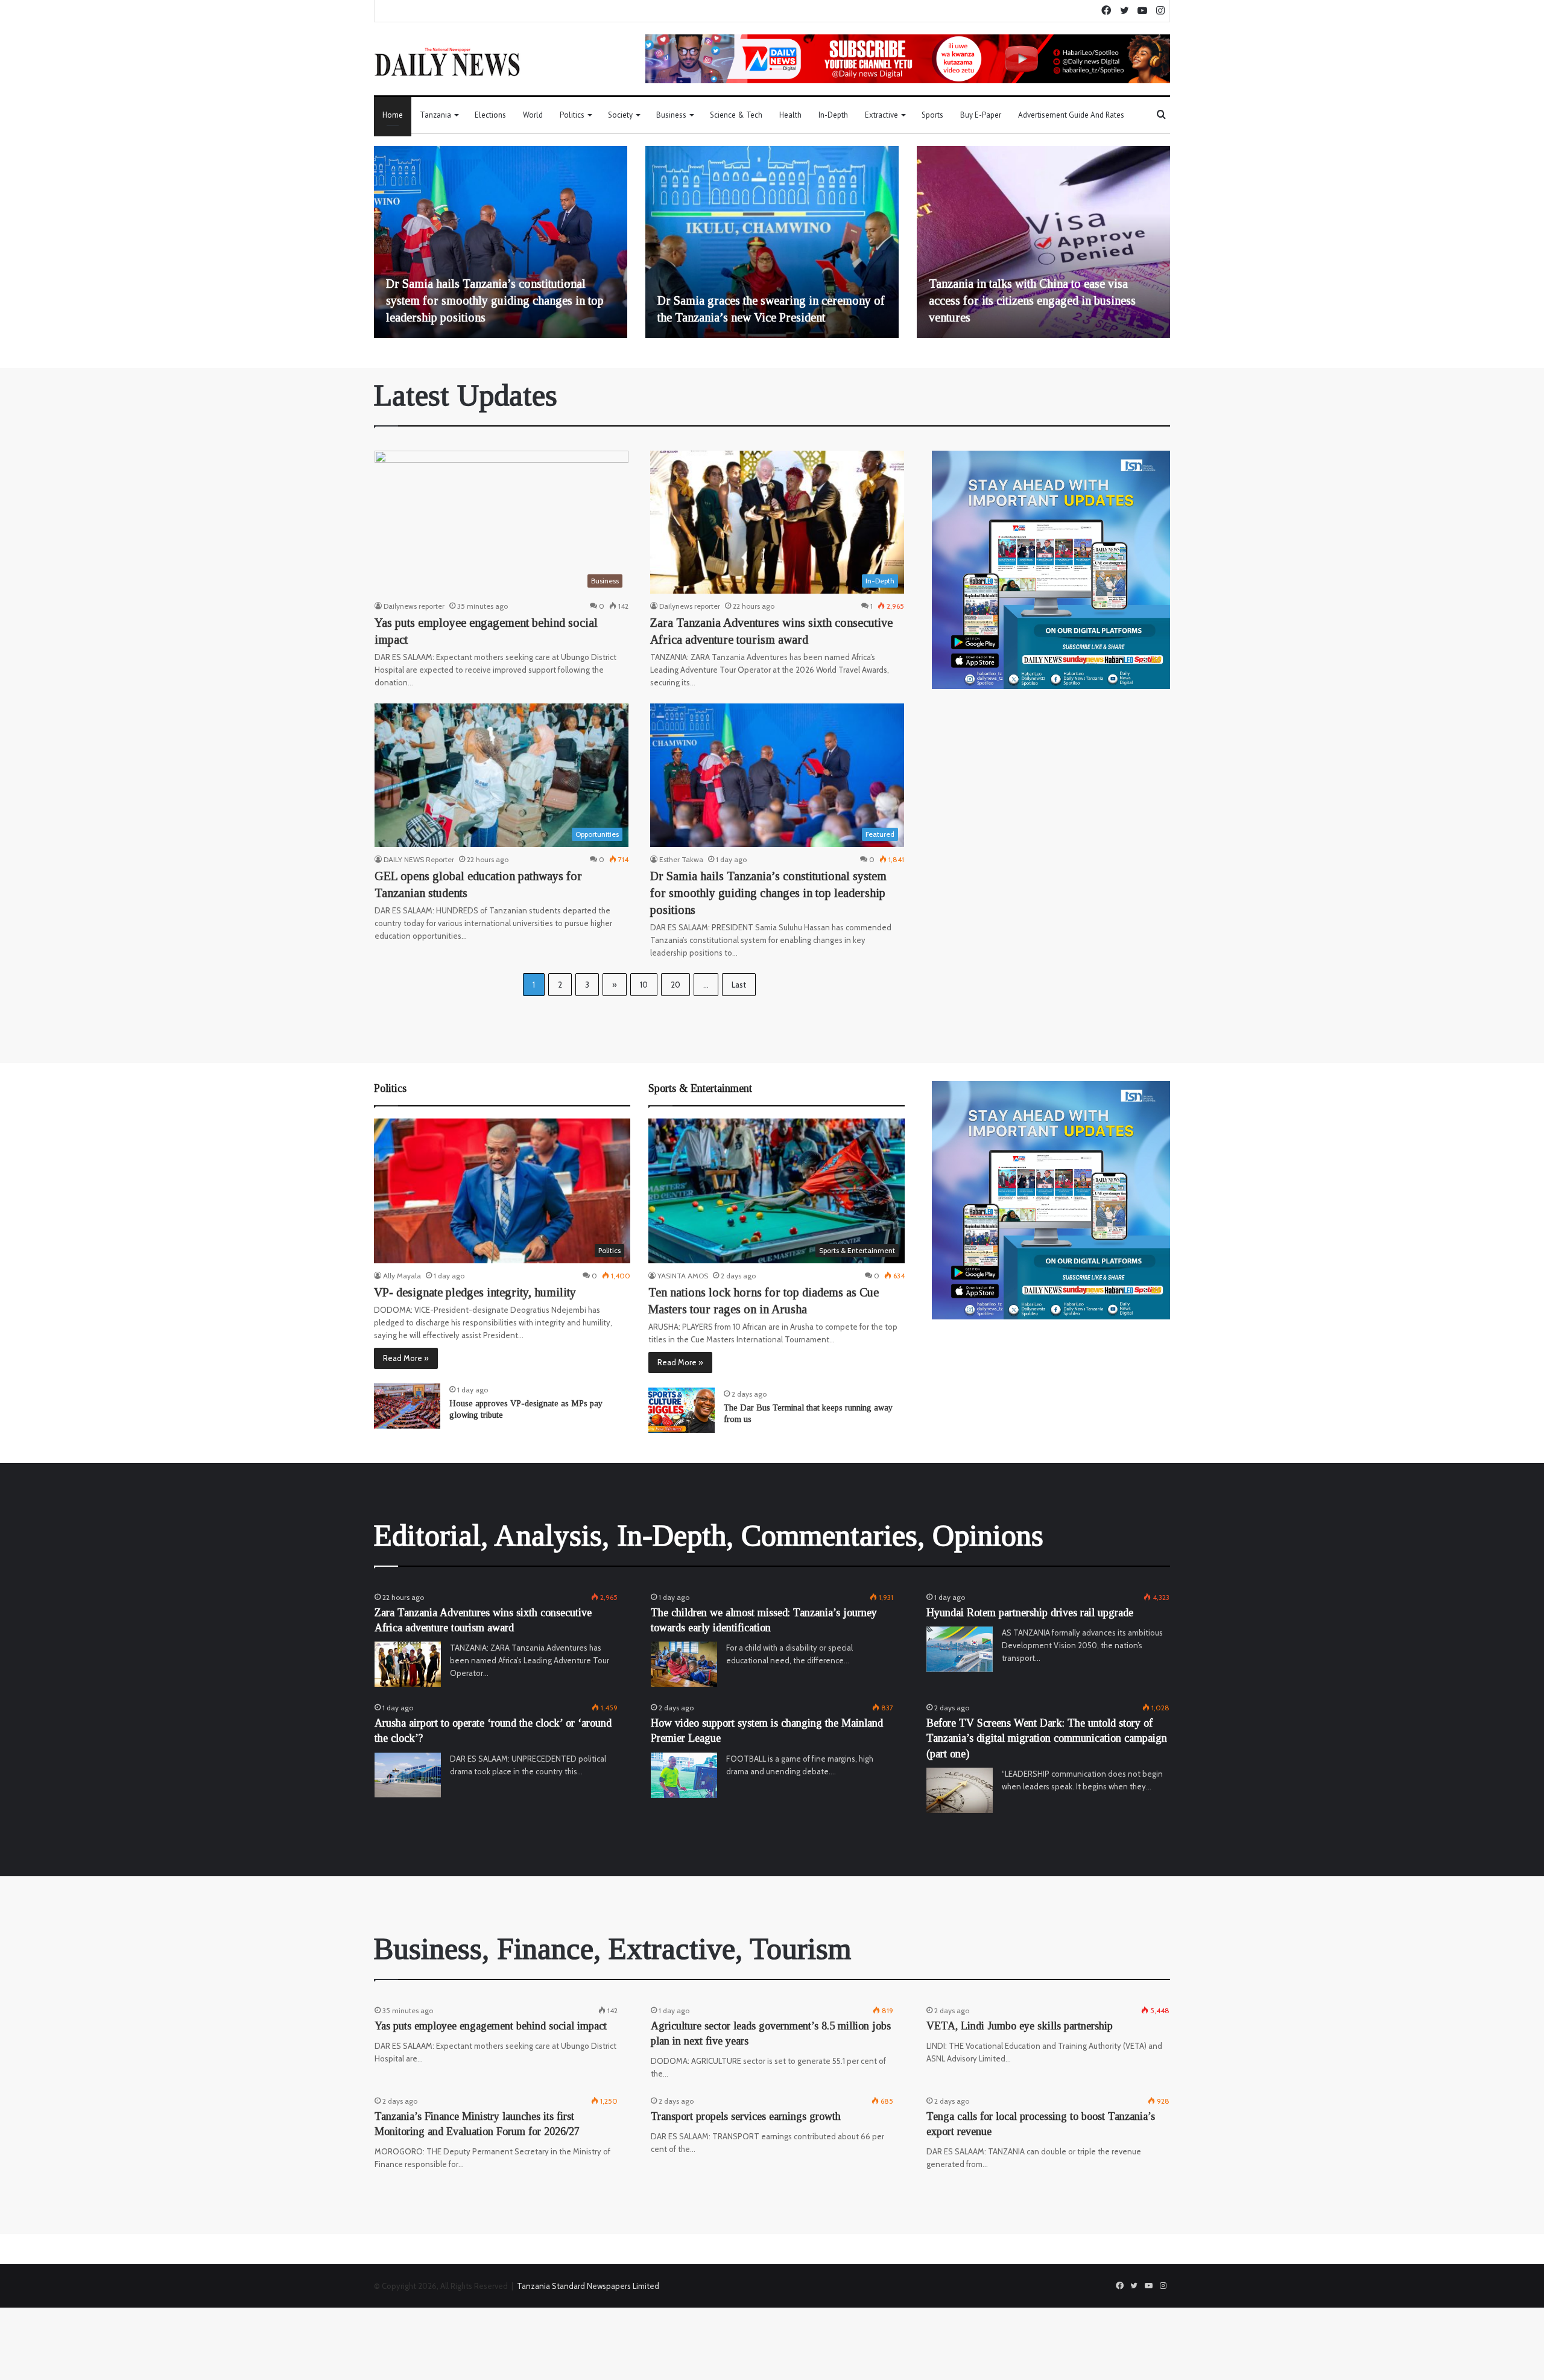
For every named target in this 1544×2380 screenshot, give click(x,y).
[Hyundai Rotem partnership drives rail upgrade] (960, 1649)
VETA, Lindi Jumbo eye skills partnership (1020, 2026)
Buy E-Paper (981, 115)
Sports (932, 115)
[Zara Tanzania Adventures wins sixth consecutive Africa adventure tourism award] (408, 1664)
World (533, 115)
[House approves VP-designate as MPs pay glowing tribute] (407, 1406)
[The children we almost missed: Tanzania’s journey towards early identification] (684, 1664)
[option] (501, 242)
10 (644, 985)
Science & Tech (736, 115)
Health (790, 115)
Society (620, 115)
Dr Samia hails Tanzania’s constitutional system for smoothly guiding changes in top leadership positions (495, 300)
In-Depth (833, 115)
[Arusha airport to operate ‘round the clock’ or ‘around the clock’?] (408, 1775)
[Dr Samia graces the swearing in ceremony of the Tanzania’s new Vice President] (772, 242)
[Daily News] (447, 62)
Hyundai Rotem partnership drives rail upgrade (1030, 1613)
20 (675, 985)
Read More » (406, 1358)
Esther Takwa (681, 859)
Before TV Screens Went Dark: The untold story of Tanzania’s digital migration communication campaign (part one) (1047, 1738)
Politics (572, 115)
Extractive (881, 115)
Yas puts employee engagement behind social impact (491, 2026)
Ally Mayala (402, 1276)
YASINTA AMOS (683, 1276)
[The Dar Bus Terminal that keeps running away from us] (682, 1410)
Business (671, 115)
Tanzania (435, 115)
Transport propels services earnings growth (746, 2116)
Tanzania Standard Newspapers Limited (588, 2286)
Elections (490, 115)
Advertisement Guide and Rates (1071, 115)
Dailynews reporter (414, 606)
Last (739, 985)
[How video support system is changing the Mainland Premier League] (684, 1775)
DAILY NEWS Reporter (419, 859)
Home (393, 115)
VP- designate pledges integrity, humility (475, 1292)
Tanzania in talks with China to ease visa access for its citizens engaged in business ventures (1032, 300)
